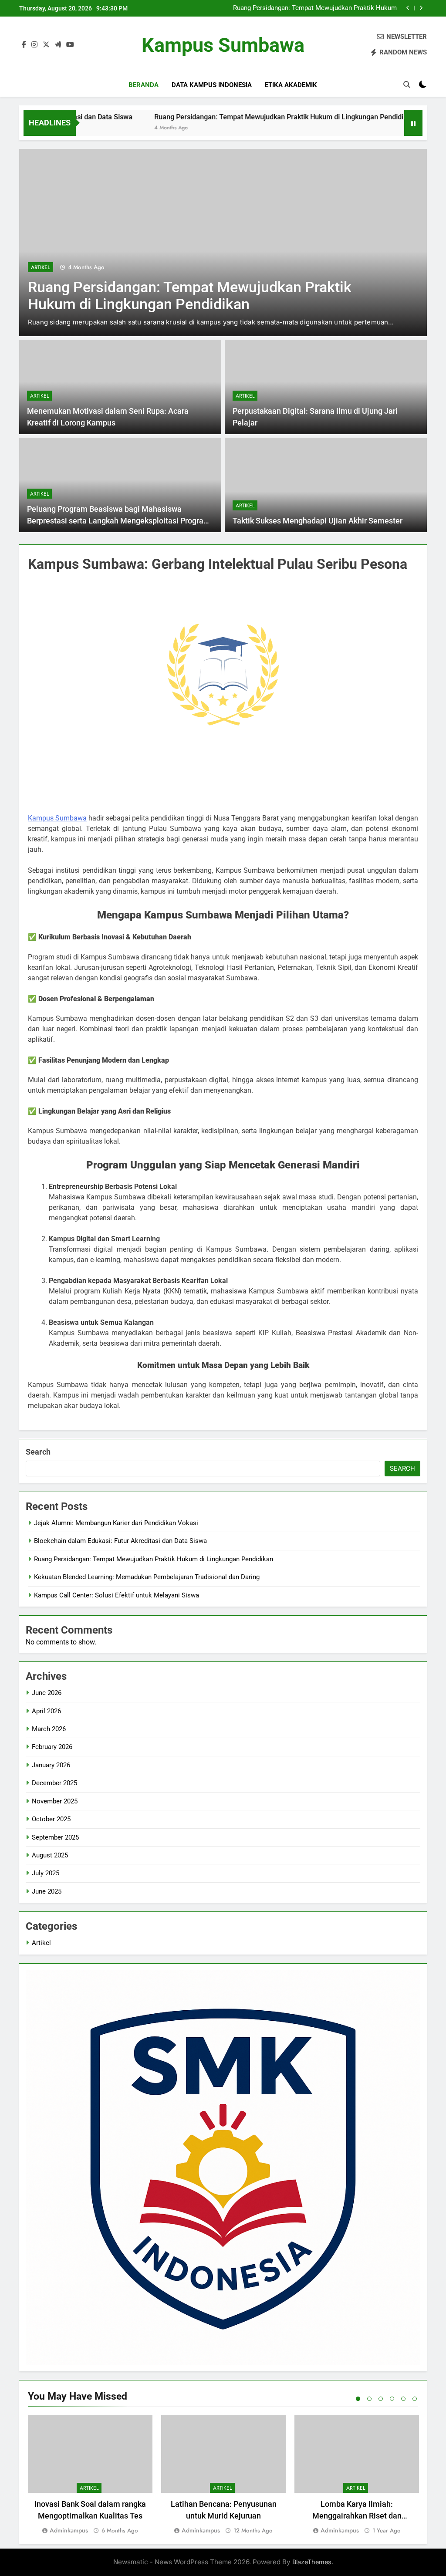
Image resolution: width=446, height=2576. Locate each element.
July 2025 (46, 1873)
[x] (46, 45)
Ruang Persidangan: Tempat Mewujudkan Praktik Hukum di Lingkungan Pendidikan (209, 117)
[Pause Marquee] (413, 123)
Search (38, 1452)
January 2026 (51, 1765)
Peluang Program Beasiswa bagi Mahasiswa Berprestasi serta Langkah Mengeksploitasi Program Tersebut (119, 521)
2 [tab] (369, 2399)
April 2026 (46, 1711)
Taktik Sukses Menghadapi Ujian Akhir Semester (318, 521)
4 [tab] (392, 2399)
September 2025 (55, 1837)
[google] (58, 45)
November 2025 (55, 1801)
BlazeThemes (312, 2562)
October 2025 (51, 1819)
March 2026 (49, 1729)
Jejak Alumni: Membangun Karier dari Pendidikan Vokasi (116, 1523)
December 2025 (54, 1783)
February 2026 (52, 1747)
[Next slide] (421, 8)
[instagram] (34, 45)
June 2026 (47, 1693)
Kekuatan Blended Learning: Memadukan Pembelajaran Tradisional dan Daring (317, 8)
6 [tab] (415, 2399)
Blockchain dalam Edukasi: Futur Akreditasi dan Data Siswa (120, 1541)
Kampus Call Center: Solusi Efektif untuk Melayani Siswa (117, 1595)
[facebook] (24, 45)
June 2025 (47, 1891)
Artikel (41, 257)
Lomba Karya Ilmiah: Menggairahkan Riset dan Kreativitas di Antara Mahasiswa (357, 2516)
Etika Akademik (291, 85)
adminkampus (69, 2530)
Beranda (144, 85)
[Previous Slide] (408, 8)
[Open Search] (407, 84)
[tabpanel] (90, 2476)
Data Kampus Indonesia (212, 85)
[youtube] (70, 45)
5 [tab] (403, 2399)
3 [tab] (381, 2399)
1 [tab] (358, 2399)
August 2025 (50, 1855)
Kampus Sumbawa (223, 45)
